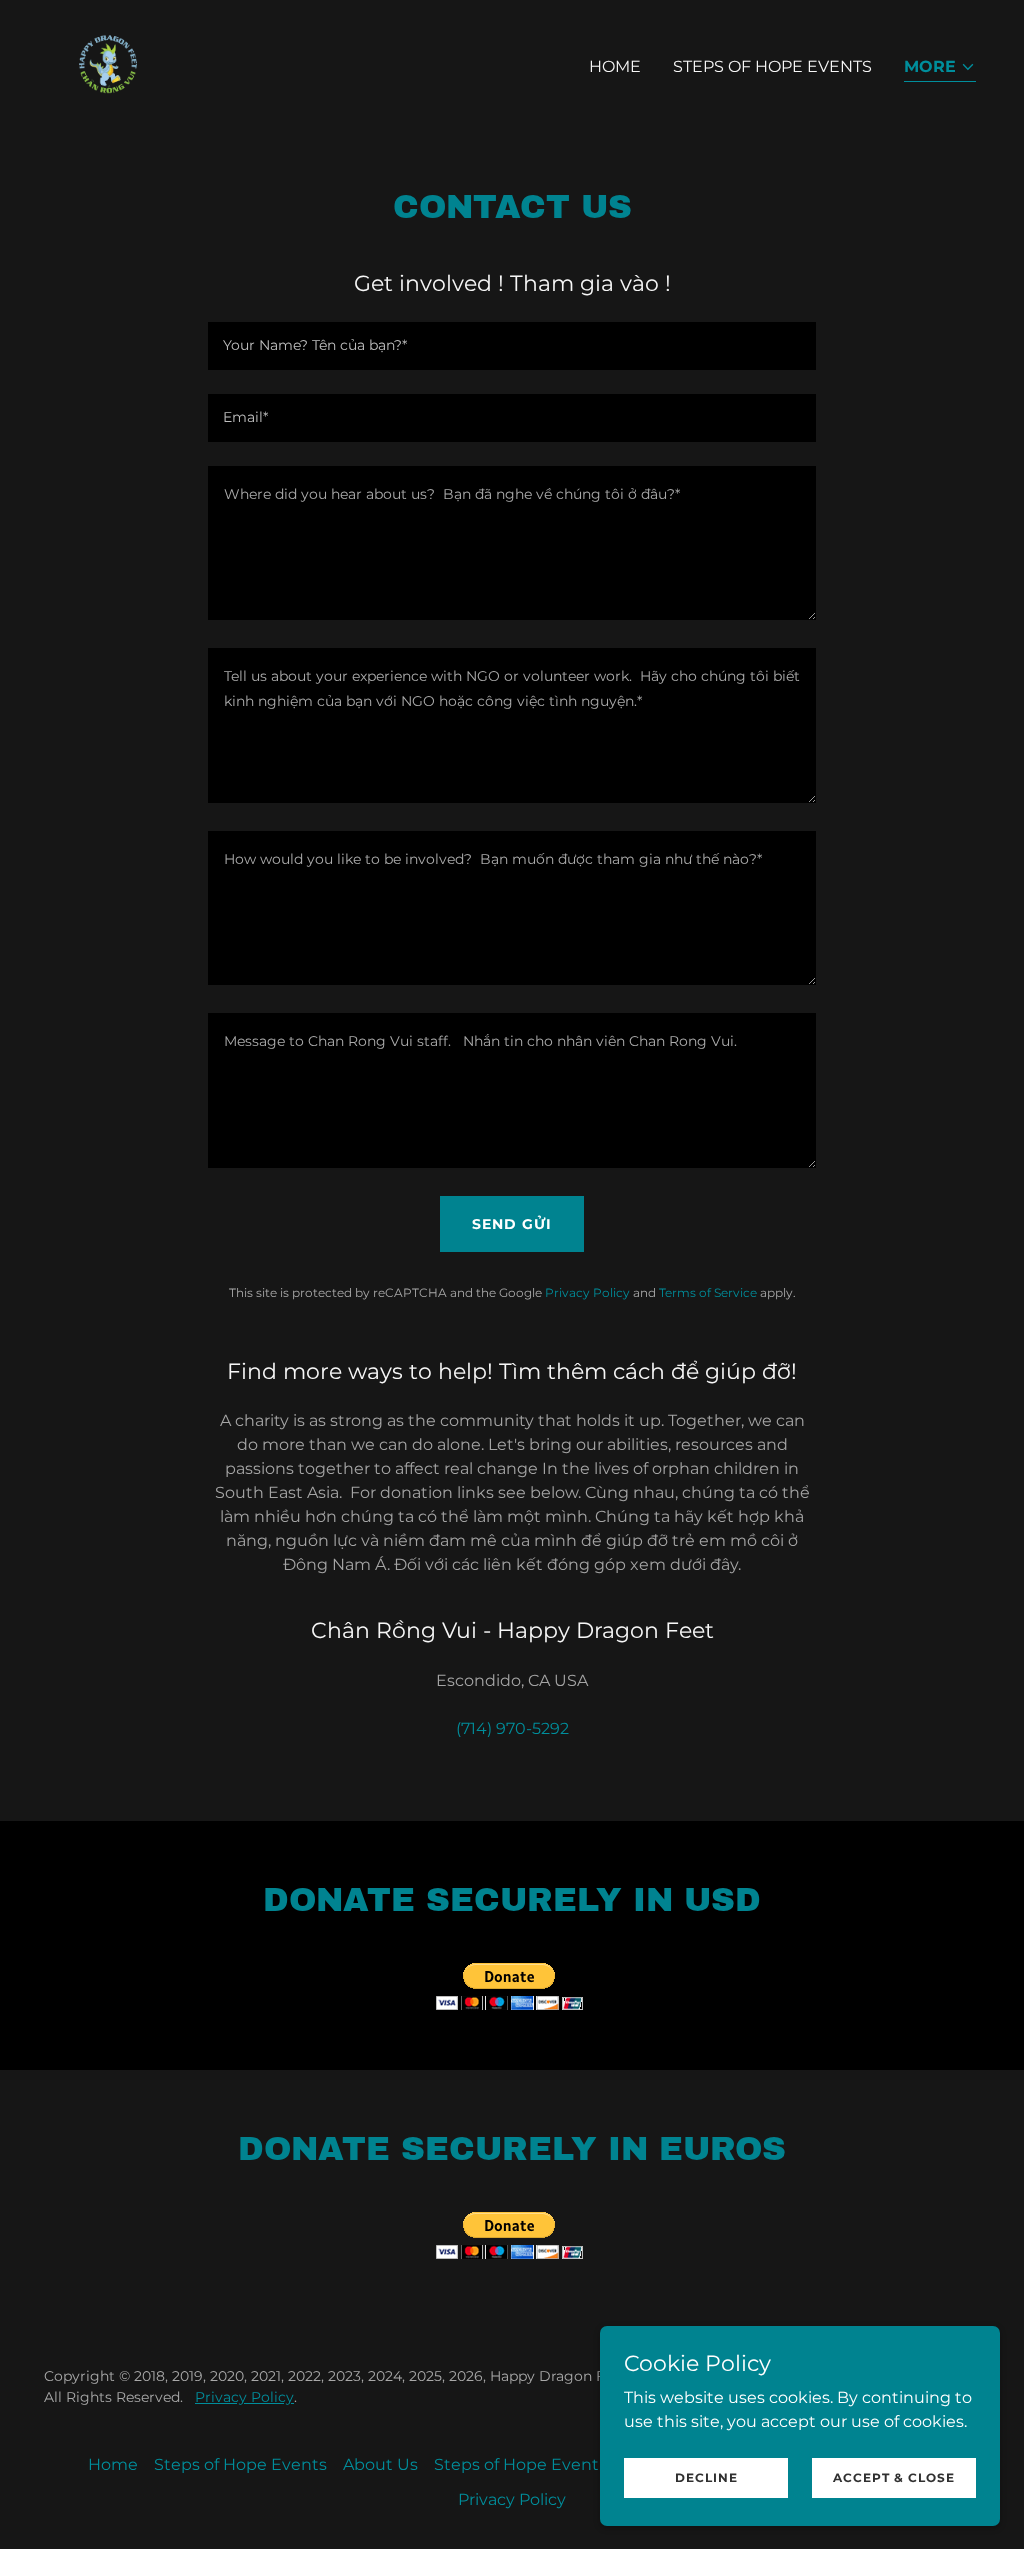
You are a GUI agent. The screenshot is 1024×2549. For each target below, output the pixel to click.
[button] (940, 68)
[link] (108, 62)
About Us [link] (380, 2464)
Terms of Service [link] (708, 1292)
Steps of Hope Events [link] (772, 66)
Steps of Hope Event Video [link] (541, 2464)
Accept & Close (894, 2477)
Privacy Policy (244, 2397)
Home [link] (615, 66)
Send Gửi (512, 1224)
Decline (706, 2477)
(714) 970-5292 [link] (512, 1728)
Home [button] (113, 2464)
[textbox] (512, 346)
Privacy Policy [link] (587, 1292)
